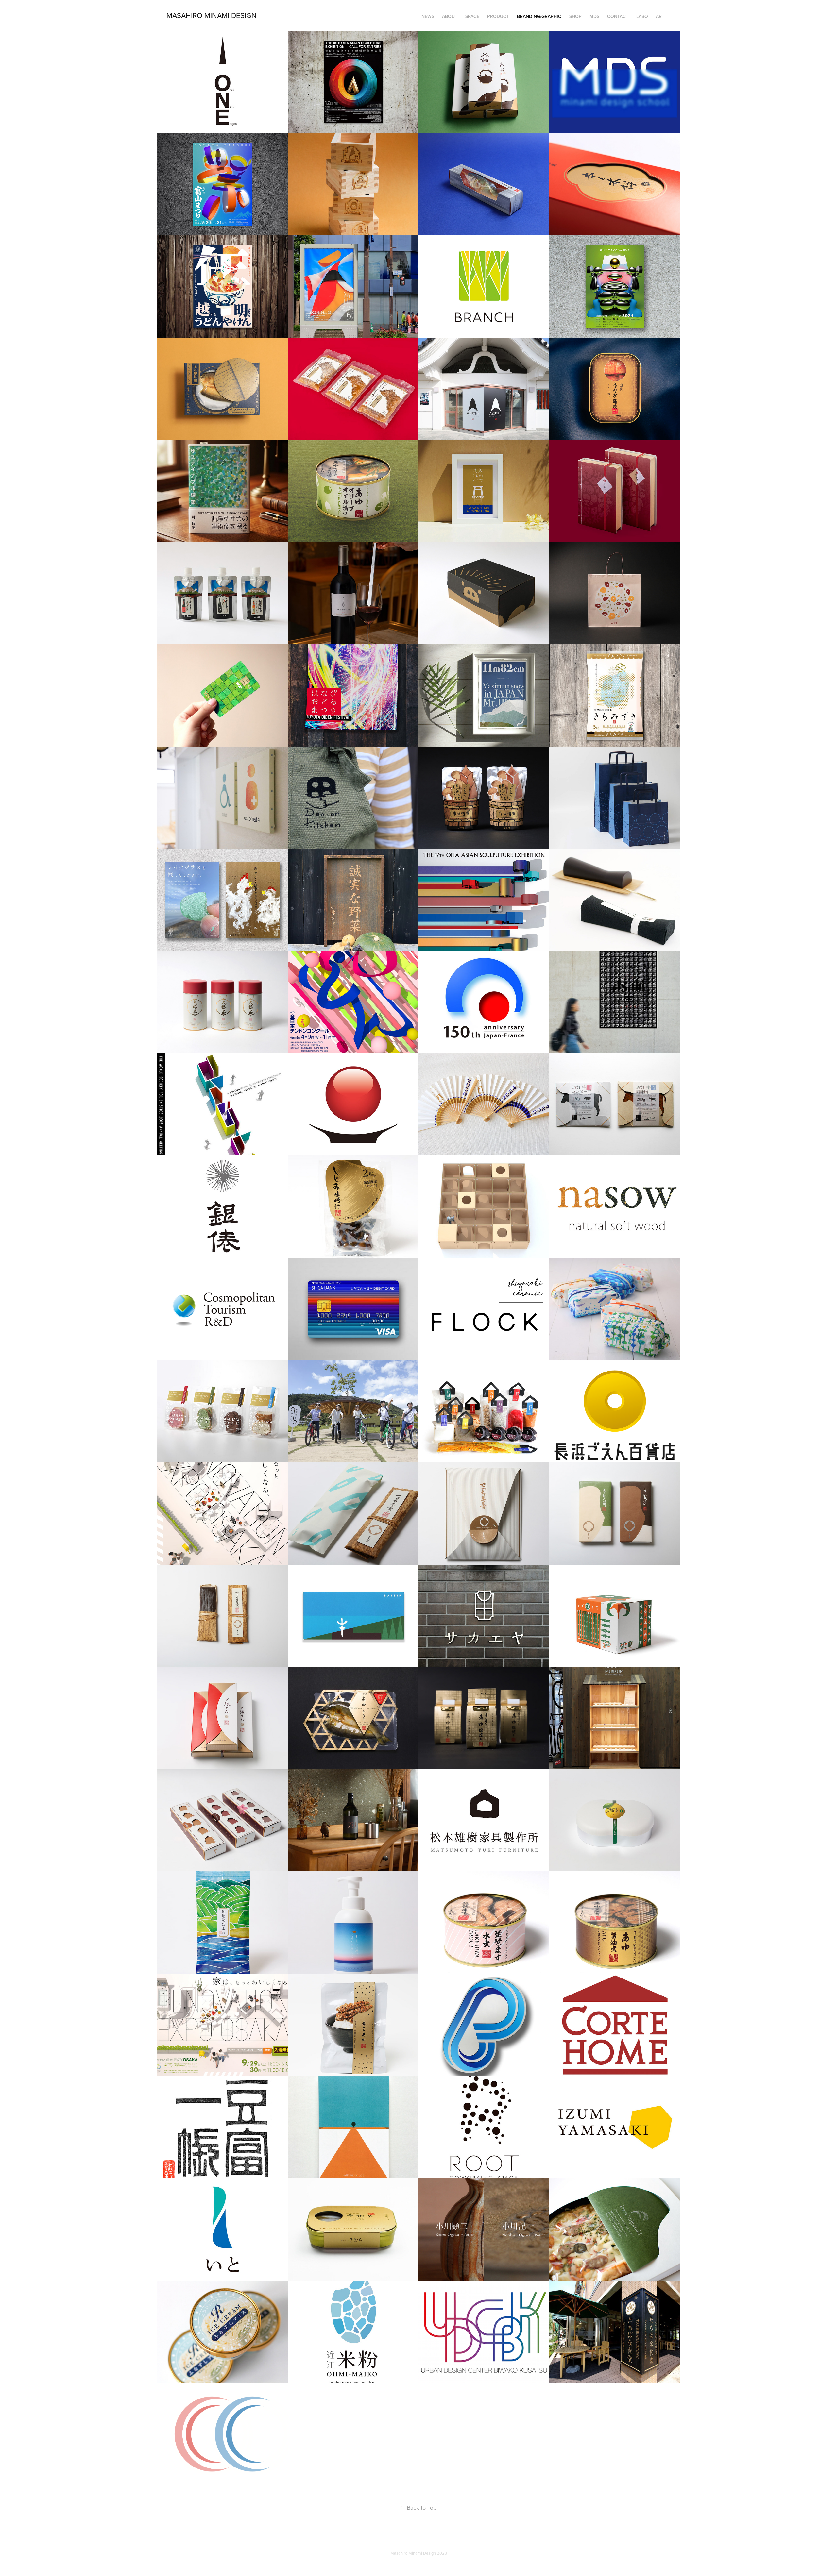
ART (660, 16)
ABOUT (450, 16)
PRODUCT (498, 16)
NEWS (428, 16)
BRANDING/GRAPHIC (539, 16)
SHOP (575, 16)
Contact (618, 16)
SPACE (472, 16)
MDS (594, 16)
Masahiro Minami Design (212, 15)
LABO (642, 16)
